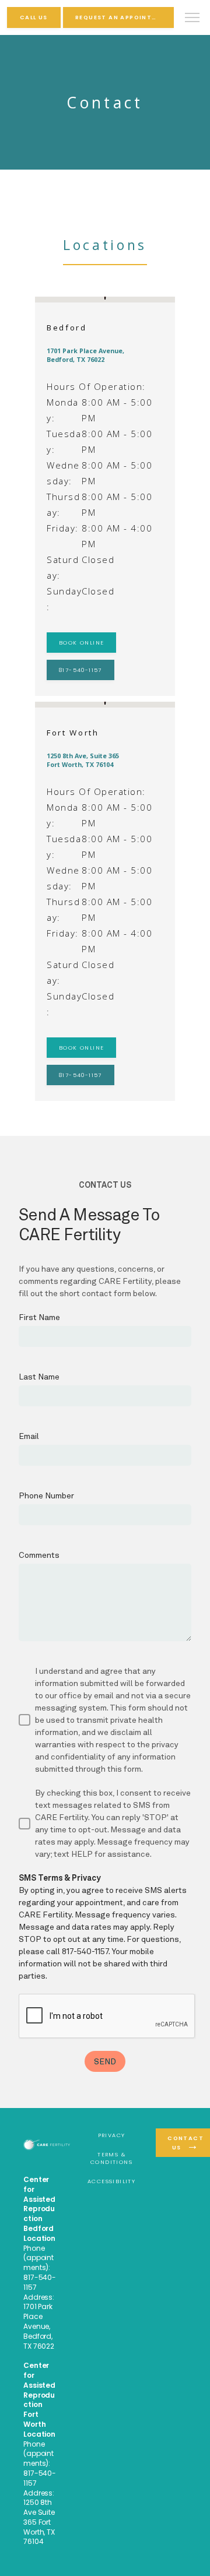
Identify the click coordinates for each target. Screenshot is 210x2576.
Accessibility (111, 2181)
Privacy (112, 2135)
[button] (192, 19)
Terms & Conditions (111, 2158)
